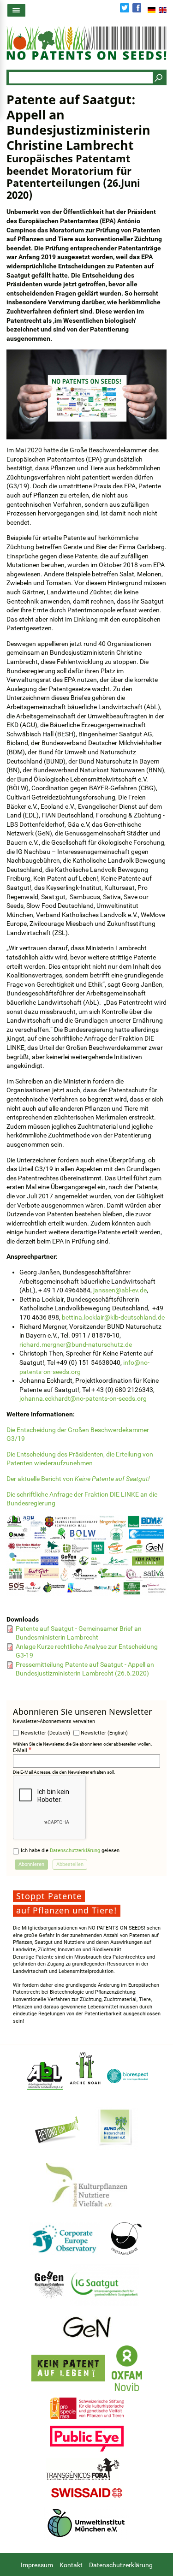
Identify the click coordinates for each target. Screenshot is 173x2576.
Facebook (137, 8)
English (163, 10)
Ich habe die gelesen (70, 1851)
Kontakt (71, 2565)
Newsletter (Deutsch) (45, 1733)
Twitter (125, 8)
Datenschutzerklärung (75, 1851)
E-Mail (20, 1750)
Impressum (37, 2565)
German (152, 10)
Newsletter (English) (104, 1733)
